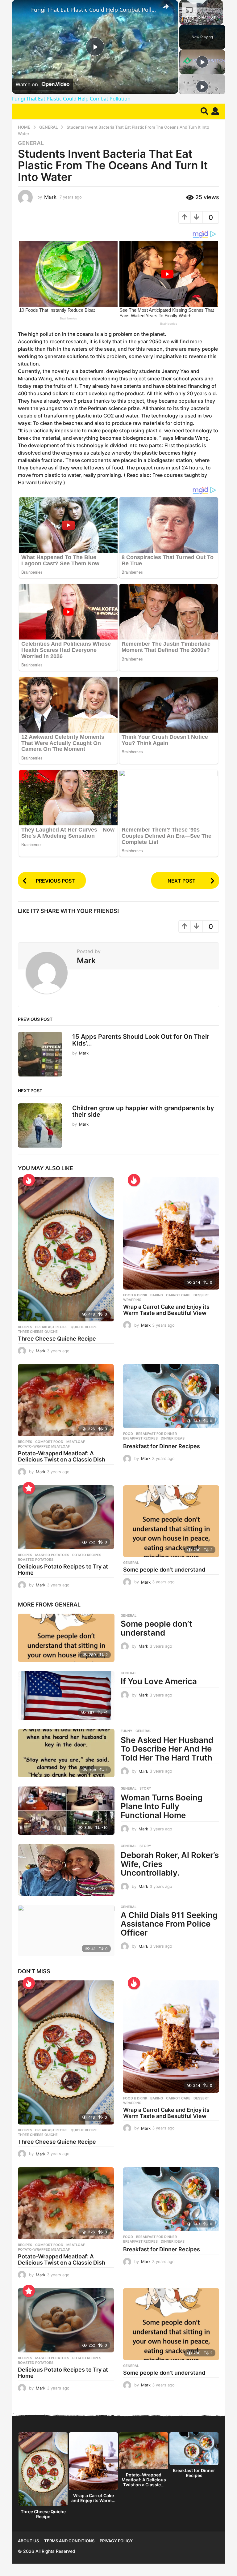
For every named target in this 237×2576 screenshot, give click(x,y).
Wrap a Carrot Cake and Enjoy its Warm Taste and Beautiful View (166, 1310)
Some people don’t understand (164, 1570)
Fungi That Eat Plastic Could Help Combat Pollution (94, 10)
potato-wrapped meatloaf (44, 1446)
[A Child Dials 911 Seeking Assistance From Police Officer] (66, 1930)
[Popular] (29, 1488)
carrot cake (178, 1295)
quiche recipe (84, 1327)
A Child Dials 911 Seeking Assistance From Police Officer (169, 1924)
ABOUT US (28, 2541)
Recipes (25, 1327)
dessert (201, 1295)
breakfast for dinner (156, 1434)
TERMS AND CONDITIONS (69, 2541)
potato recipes (87, 1555)
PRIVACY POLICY (116, 2541)
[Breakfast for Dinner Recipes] (171, 1396)
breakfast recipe (51, 1327)
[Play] (202, 62)
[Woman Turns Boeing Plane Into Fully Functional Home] (66, 1811)
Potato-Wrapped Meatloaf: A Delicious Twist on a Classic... (144, 2480)
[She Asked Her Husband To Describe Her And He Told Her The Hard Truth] (66, 1753)
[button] (204, 111)
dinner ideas (173, 1438)
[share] (166, 6)
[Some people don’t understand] (171, 1521)
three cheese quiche (38, 1332)
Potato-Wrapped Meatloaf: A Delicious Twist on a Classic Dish (62, 1456)
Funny (127, 1731)
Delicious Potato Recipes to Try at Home (63, 1570)
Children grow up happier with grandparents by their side (143, 1111)
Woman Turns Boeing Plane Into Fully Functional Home (162, 1806)
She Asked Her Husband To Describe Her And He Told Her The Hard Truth (167, 1749)
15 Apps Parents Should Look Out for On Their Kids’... (141, 1040)
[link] (22, 10)
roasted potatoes (36, 1560)
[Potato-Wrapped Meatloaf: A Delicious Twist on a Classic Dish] (66, 1400)
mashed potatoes (52, 1555)
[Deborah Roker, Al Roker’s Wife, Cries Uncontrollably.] (66, 1870)
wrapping (132, 1300)
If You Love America (159, 1681)
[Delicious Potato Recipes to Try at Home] (66, 1517)
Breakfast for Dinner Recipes (162, 1446)
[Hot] (29, 1180)
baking (157, 1295)
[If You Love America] (66, 1695)
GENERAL (31, 143)
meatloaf (76, 1442)
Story (145, 1788)
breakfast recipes (140, 1438)
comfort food (49, 1442)
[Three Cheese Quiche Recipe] (66, 1249)
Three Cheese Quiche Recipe (57, 1339)
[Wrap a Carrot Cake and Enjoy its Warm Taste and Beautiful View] (171, 1233)
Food (128, 1434)
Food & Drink (135, 1295)
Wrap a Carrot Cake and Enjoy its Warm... (93, 2498)
